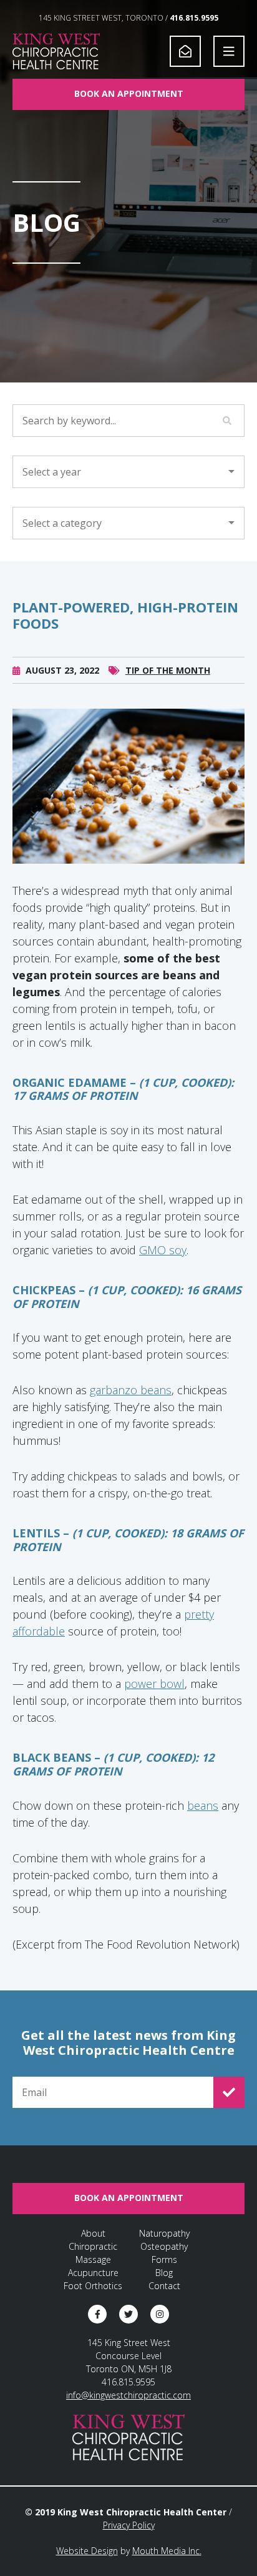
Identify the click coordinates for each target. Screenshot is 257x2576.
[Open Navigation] (229, 51)
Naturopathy (164, 2233)
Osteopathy (164, 2246)
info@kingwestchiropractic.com (128, 2395)
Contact (164, 2286)
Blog (164, 2273)
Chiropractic (93, 2246)
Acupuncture (93, 2273)
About (93, 2233)
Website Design (87, 2551)
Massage (93, 2259)
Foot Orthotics (93, 2286)
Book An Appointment (129, 93)
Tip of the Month (168, 670)
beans (203, 1805)
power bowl (154, 1684)
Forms (164, 2259)
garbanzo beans (131, 1390)
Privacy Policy (129, 2525)
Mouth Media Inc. (167, 2551)
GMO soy (163, 1250)
